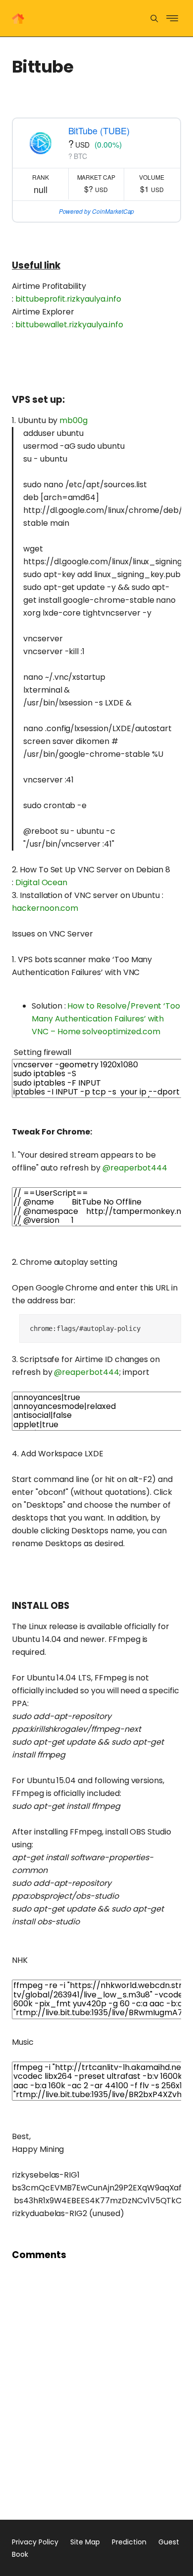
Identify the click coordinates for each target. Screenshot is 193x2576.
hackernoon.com (45, 908)
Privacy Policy (35, 2542)
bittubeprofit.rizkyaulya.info (68, 299)
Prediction (129, 2542)
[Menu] (154, 19)
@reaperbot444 (135, 1168)
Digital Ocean (41, 882)
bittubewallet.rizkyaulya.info (69, 325)
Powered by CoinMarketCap (97, 211)
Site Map (85, 2542)
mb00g (73, 420)
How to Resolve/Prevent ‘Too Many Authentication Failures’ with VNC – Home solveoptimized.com (106, 1019)
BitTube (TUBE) (99, 130)
